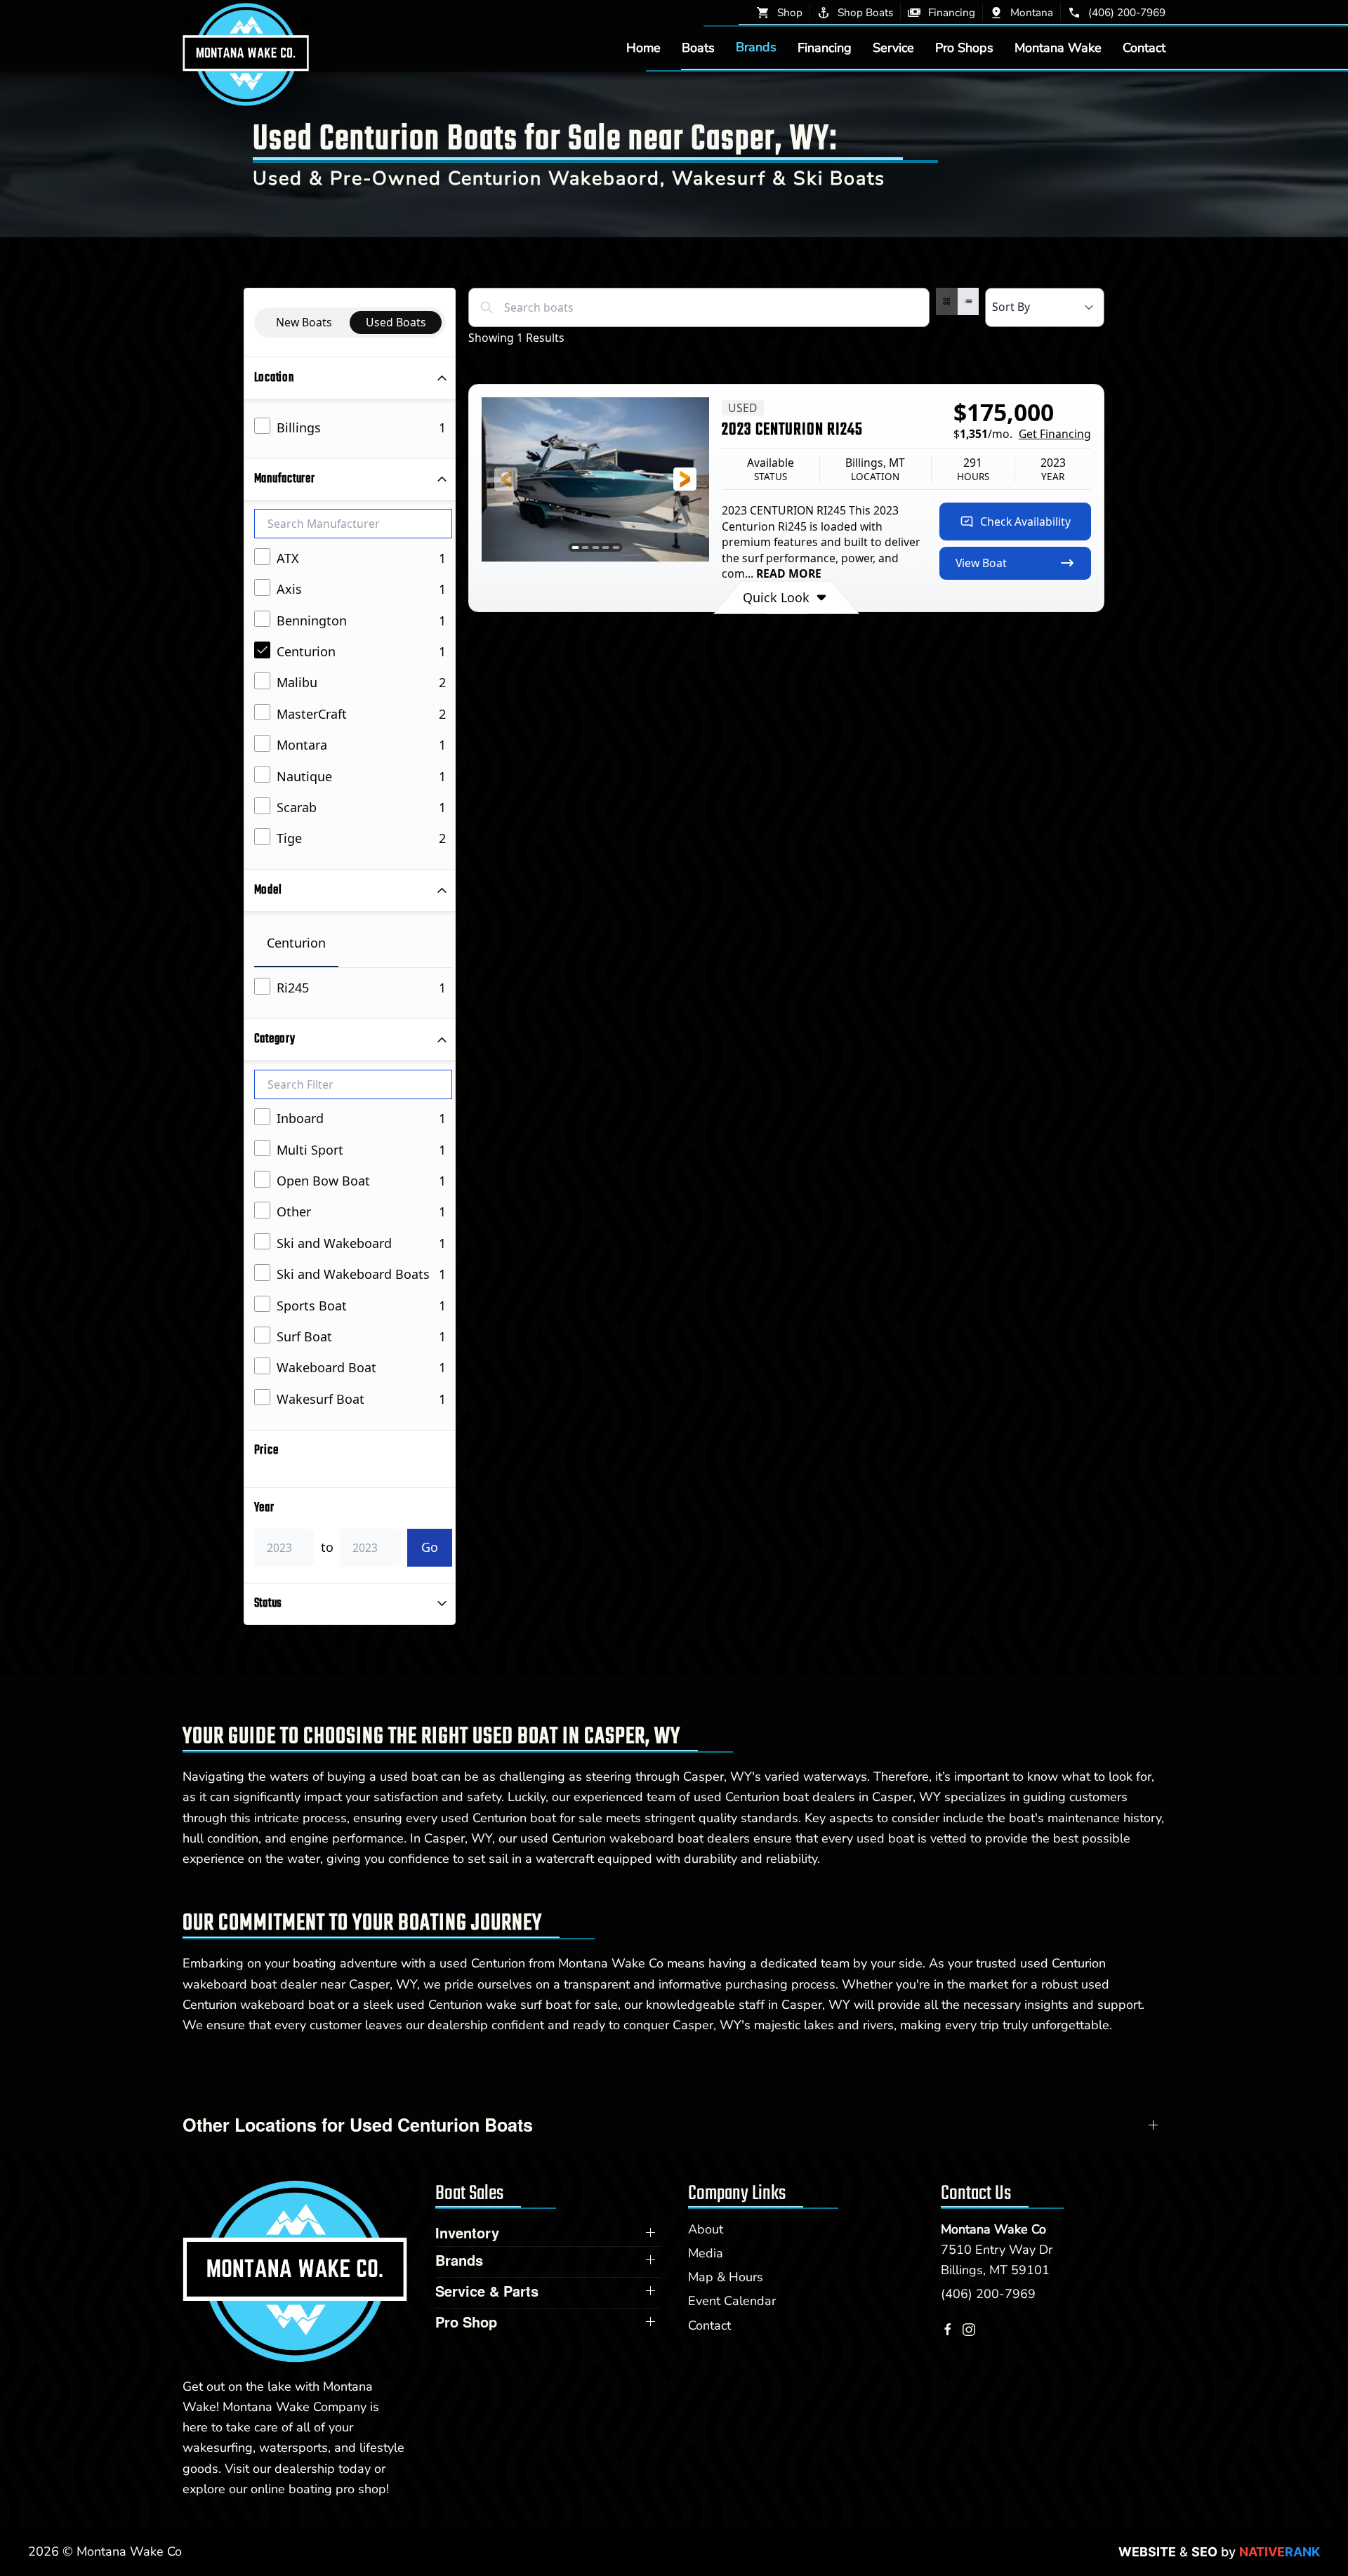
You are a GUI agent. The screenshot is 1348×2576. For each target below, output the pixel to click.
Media (706, 2253)
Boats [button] (698, 47)
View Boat (981, 563)
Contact (1144, 47)
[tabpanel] (353, 989)
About (706, 2229)
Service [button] (893, 47)
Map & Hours (726, 2277)
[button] (506, 479)
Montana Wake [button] (1058, 47)
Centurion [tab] (296, 943)
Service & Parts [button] (487, 2291)
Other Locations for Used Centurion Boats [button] (358, 2125)
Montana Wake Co (993, 2229)
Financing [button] (825, 47)
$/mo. (1022, 434)
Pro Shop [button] (466, 2322)
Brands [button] (756, 47)
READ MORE (789, 573)
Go (430, 1547)
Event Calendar (732, 2301)
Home (643, 47)
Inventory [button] (467, 2233)
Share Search (1063, 341)
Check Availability (1025, 522)
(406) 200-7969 (988, 2294)
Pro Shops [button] (964, 47)
